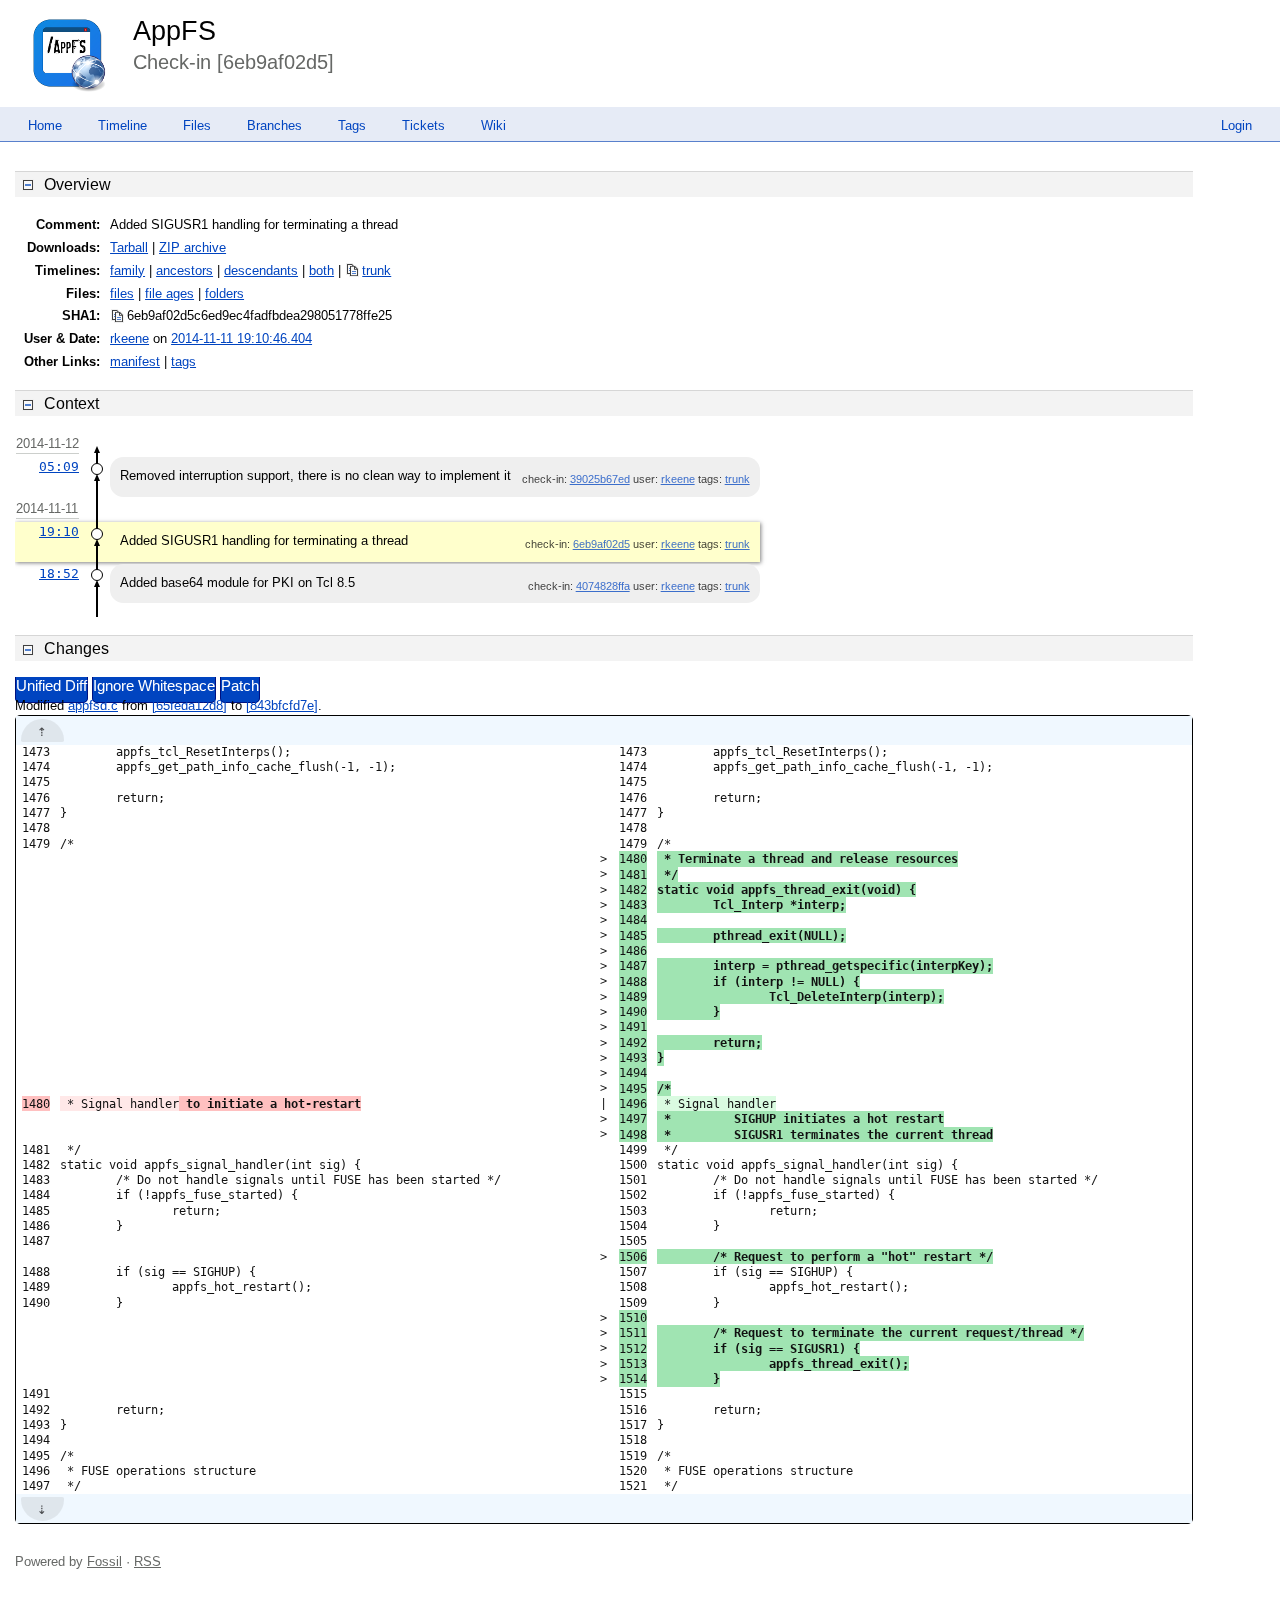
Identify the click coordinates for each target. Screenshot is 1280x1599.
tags (183, 361)
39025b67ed (600, 479)
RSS (147, 1561)
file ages (169, 293)
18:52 (59, 573)
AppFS (174, 31)
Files (197, 125)
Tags (352, 125)
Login (1236, 125)
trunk (376, 270)
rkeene (129, 338)
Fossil (104, 1561)
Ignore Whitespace (154, 686)
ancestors (184, 270)
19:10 (59, 531)
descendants (261, 270)
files (122, 293)
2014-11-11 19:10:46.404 (241, 338)
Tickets (423, 125)
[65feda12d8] (189, 705)
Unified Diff (51, 686)
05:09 (59, 466)
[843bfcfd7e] (282, 705)
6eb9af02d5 (601, 544)
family (127, 270)
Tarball (129, 247)
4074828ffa (603, 586)
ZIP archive (192, 247)
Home (45, 125)
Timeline (122, 125)
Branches (274, 125)
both (321, 270)
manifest (135, 361)
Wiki (493, 125)
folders (224, 293)
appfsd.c (93, 705)
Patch (240, 686)
